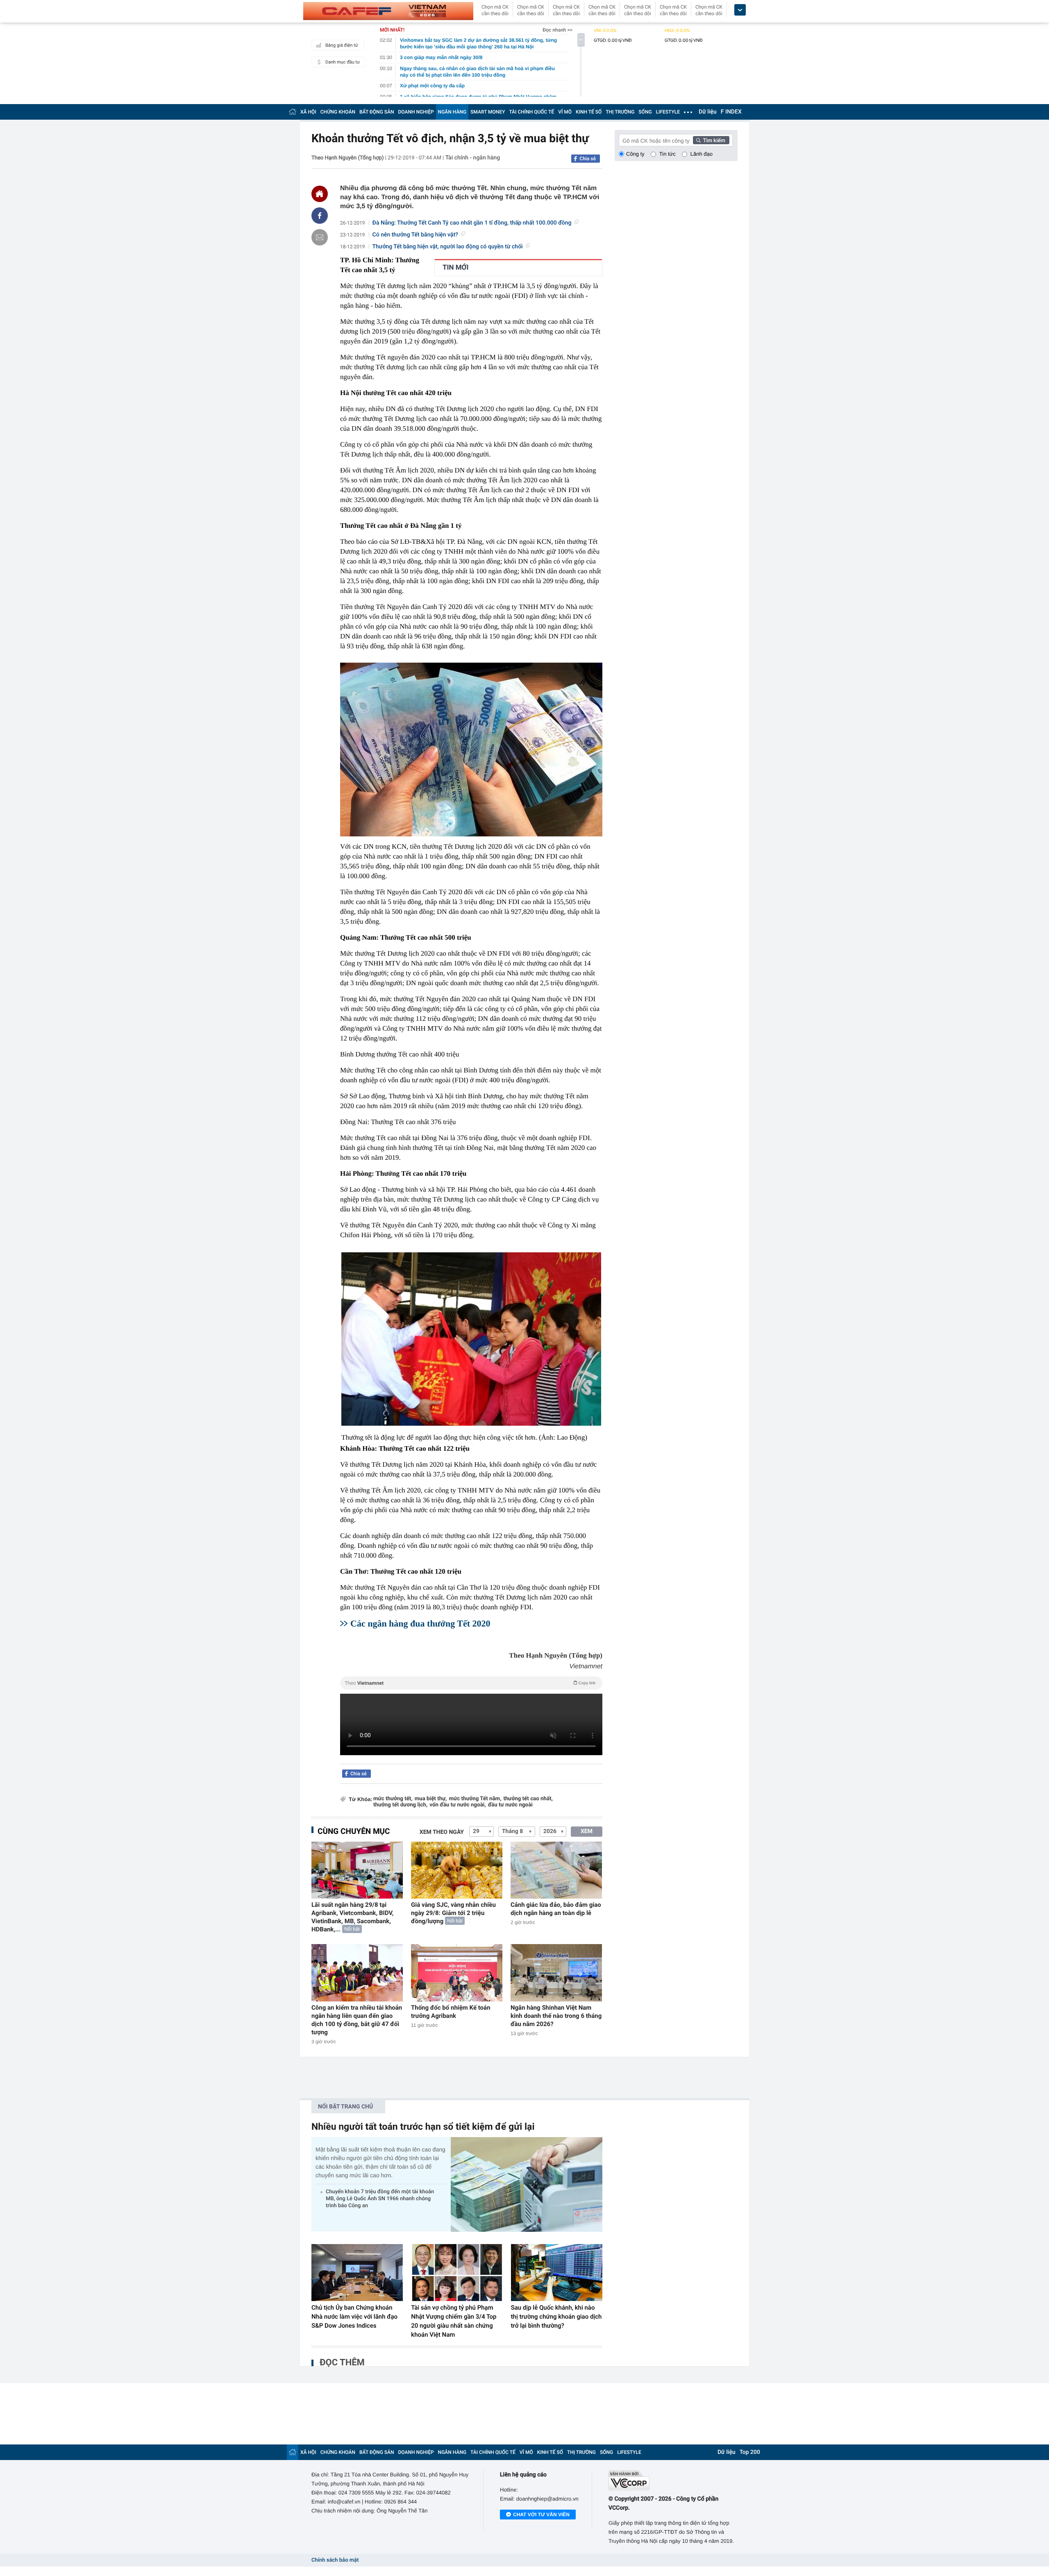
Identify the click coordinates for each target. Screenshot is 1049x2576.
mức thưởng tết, (393, 1799)
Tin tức (668, 154)
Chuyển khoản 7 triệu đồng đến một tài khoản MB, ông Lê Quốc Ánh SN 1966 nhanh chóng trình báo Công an (380, 2199)
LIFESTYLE (668, 112)
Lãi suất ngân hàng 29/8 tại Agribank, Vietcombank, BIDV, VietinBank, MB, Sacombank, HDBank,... (352, 1917)
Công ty (635, 154)
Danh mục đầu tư (343, 62)
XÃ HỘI (308, 112)
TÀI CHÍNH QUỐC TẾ (531, 112)
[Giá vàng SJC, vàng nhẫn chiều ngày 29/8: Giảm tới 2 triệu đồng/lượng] (457, 1870)
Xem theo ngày (442, 1832)
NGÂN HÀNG (452, 112)
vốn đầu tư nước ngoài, (458, 1805)
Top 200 (750, 2452)
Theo (470, 1683)
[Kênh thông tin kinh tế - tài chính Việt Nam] (388, 11)
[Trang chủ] (293, 112)
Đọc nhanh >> (557, 30)
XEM (587, 1831)
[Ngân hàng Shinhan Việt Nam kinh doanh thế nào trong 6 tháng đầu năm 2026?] (556, 1973)
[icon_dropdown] (740, 10)
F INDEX (731, 112)
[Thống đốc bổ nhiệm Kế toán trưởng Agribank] (457, 1973)
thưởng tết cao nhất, (528, 1799)
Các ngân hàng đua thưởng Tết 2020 (420, 1623)
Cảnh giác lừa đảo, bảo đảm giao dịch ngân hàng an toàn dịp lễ (556, 1909)
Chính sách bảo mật (335, 2560)
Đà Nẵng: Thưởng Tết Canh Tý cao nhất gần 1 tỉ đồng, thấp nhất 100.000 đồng (472, 223)
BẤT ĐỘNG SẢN (377, 112)
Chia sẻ (588, 159)
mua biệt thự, (431, 1799)
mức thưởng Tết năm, (475, 1799)
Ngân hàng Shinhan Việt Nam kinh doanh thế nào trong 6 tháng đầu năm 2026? (556, 2016)
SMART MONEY (488, 112)
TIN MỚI (455, 268)
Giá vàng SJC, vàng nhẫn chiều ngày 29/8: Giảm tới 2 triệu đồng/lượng (453, 1913)
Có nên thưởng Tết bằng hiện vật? (415, 235)
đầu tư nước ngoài (510, 1805)
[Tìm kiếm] (711, 140)
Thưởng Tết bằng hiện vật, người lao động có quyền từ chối (448, 247)
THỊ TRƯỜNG (620, 112)
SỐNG (645, 112)
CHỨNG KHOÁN (338, 112)
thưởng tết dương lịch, (400, 1805)
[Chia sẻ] (320, 216)
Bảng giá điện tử (342, 45)
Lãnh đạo (702, 154)
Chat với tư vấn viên (541, 2515)
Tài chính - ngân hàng (473, 158)
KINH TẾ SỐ (589, 112)
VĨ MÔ (565, 112)
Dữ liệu (708, 112)
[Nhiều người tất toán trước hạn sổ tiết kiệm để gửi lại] (527, 2184)
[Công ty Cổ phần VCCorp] (673, 2480)
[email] (320, 237)
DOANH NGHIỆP (416, 112)
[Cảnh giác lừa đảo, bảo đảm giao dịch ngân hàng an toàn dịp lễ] (556, 1870)
